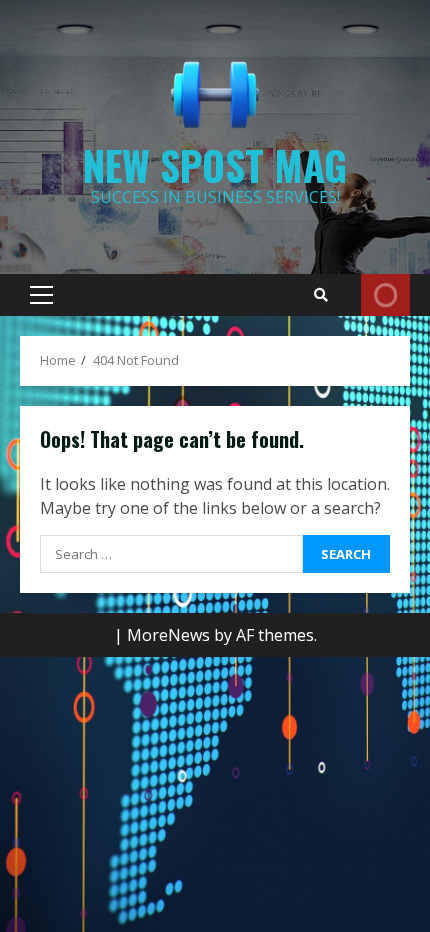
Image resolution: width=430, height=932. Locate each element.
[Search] (321, 295)
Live (385, 295)
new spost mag (215, 165)
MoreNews (168, 635)
